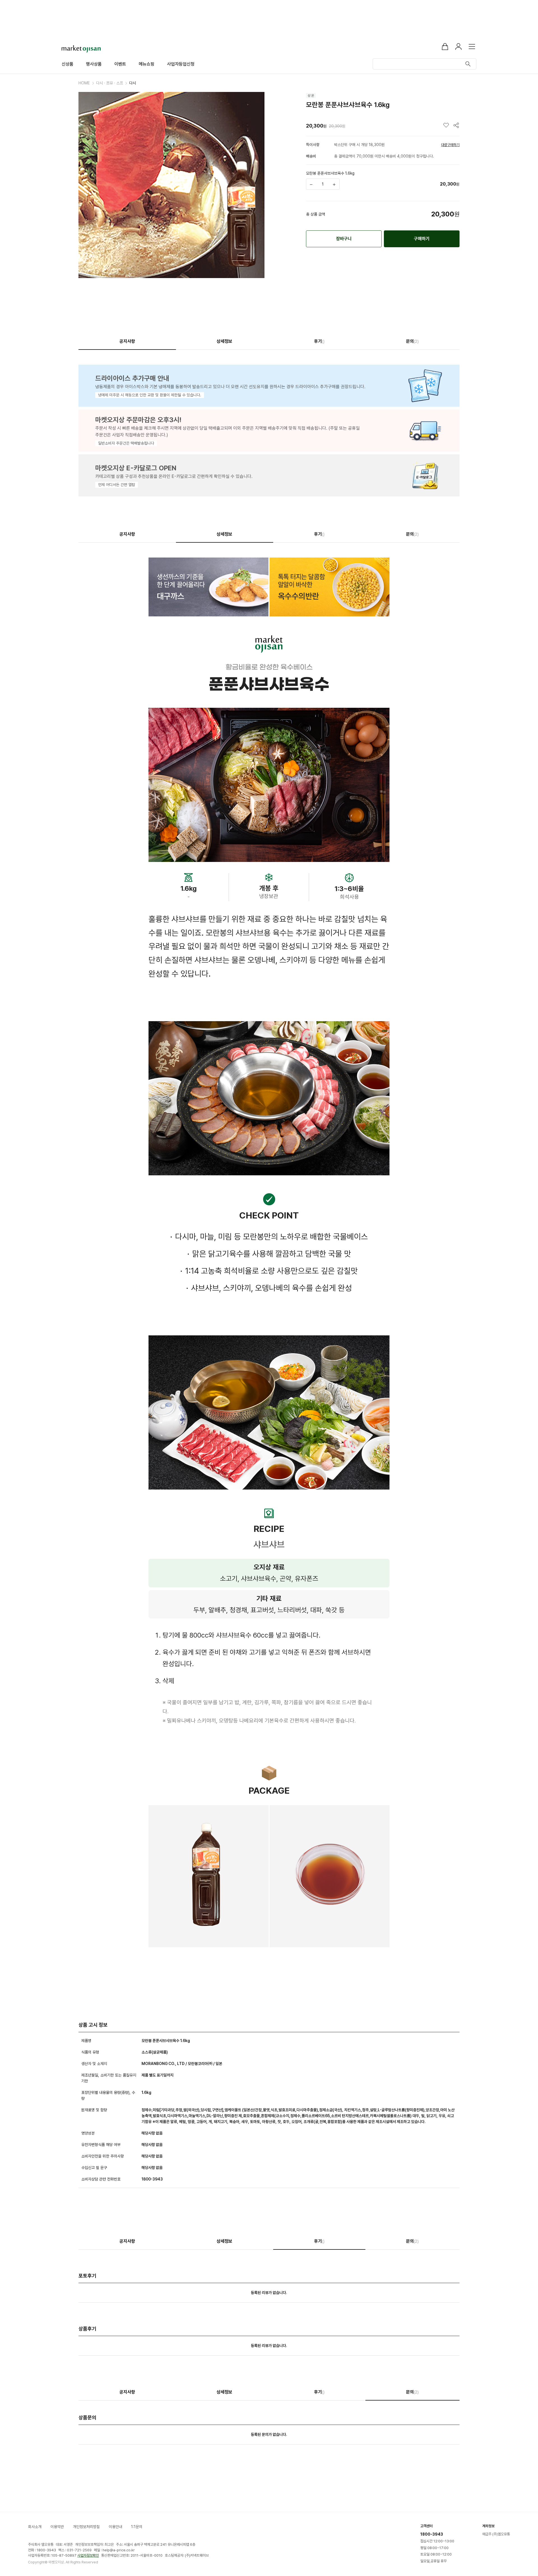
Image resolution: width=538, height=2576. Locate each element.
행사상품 (94, 64)
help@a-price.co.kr (119, 2550)
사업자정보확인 (88, 2555)
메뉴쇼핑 (147, 64)
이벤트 (120, 64)
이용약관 (57, 2527)
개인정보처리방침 (86, 2527)
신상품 (68, 64)
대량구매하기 (450, 145)
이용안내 (115, 2527)
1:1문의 (137, 2527)
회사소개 (35, 2527)
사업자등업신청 (181, 64)
